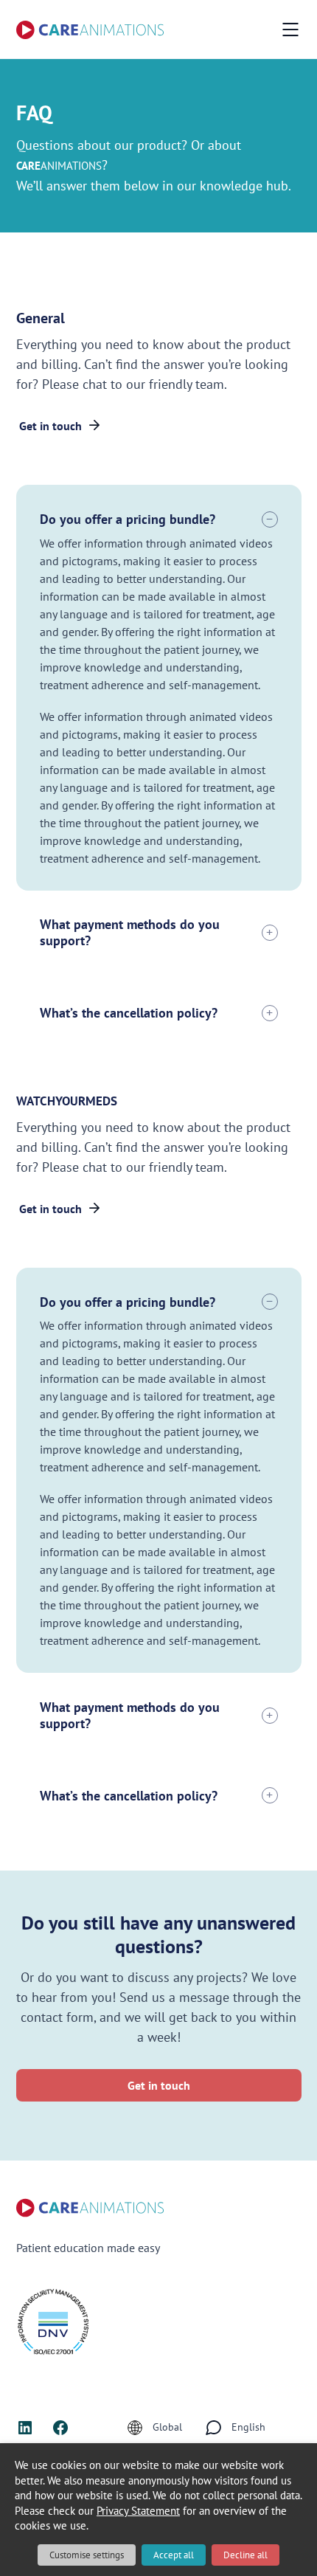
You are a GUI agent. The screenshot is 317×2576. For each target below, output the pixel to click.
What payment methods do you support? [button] (130, 932)
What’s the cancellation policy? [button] (129, 1013)
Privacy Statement (138, 2511)
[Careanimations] (90, 30)
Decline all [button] (245, 2555)
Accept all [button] (174, 2555)
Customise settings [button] (87, 2555)
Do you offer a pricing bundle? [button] (128, 519)
